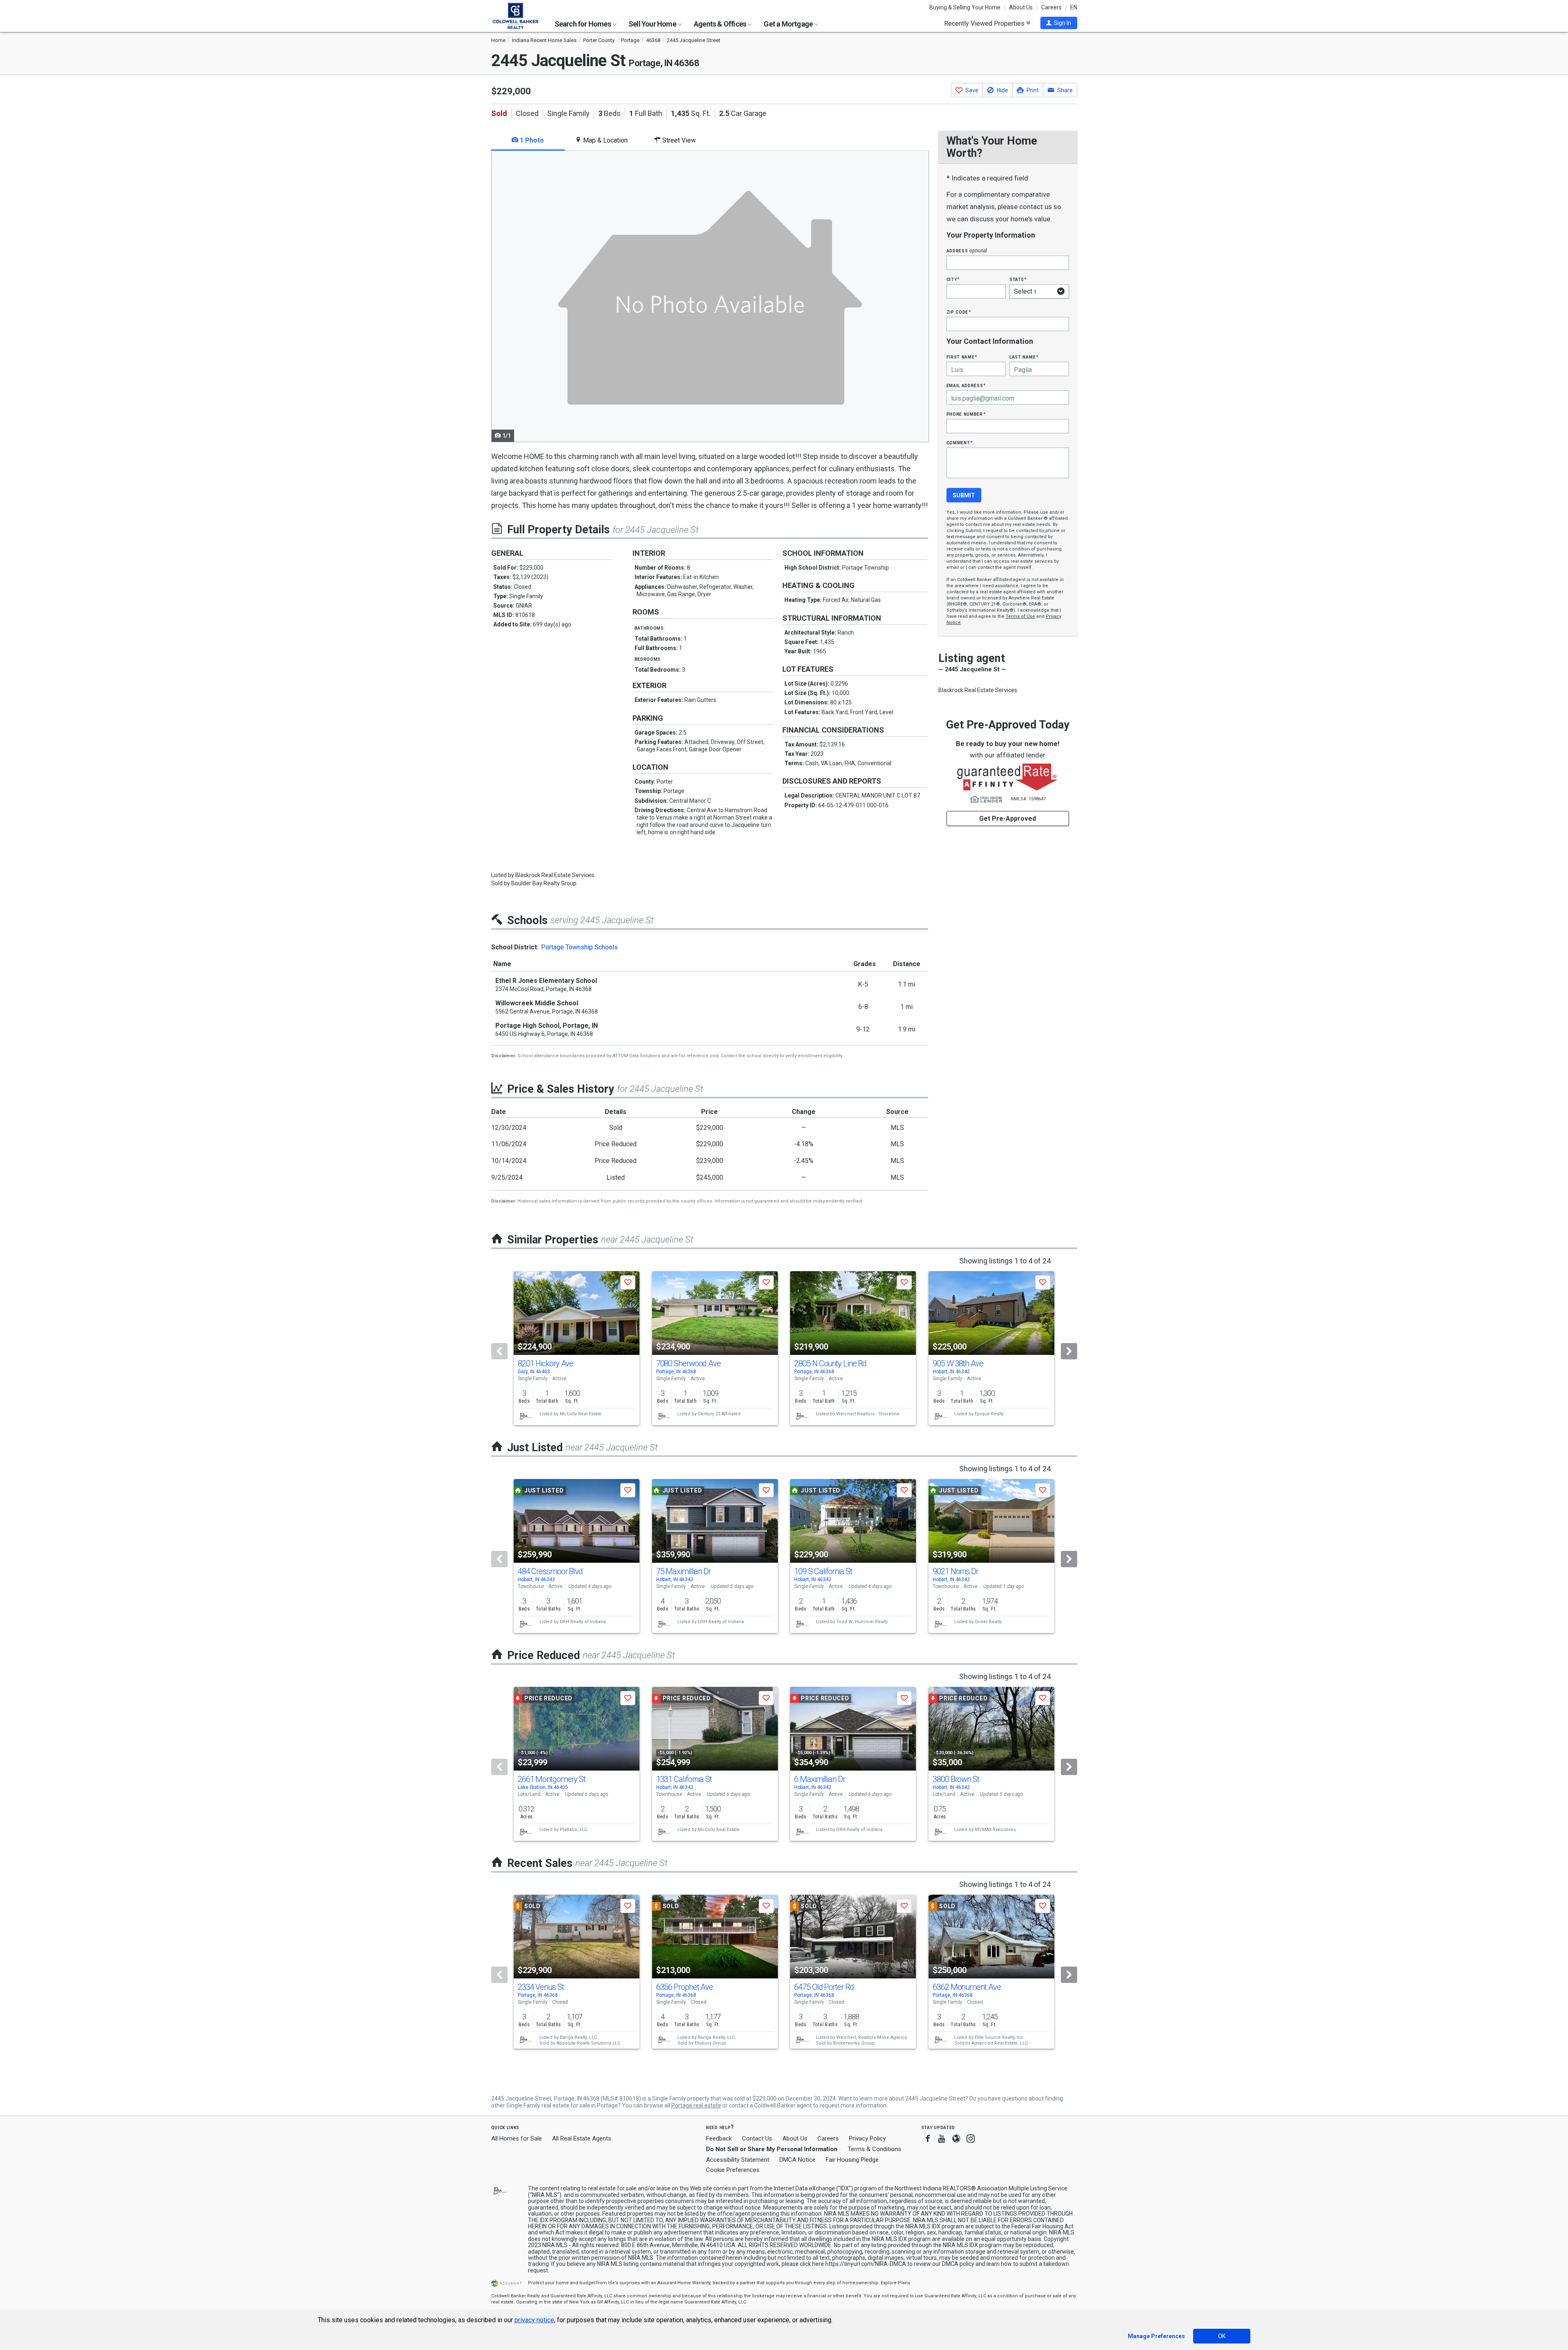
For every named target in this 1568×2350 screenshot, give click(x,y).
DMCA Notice (797, 2160)
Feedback (719, 2139)
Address (967, 251)
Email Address (966, 385)
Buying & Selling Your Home (965, 7)
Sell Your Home (653, 24)
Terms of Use (1020, 616)
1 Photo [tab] (531, 140)
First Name (962, 357)
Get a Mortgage (789, 24)
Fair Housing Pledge (852, 2160)
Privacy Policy (867, 2138)
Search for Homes (583, 24)
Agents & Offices (721, 24)
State (1018, 279)
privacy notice (534, 2320)
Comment (960, 442)
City (953, 279)
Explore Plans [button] (895, 2283)
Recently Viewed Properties (985, 23)
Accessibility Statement (738, 2160)
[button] (1059, 23)
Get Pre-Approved (1008, 819)
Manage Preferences (1156, 2336)
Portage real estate (696, 2105)
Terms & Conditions (874, 2149)
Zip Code (959, 312)
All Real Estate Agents (582, 2138)
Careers (1051, 7)
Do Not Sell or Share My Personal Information (772, 2149)
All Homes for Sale (517, 2138)
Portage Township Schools (579, 947)
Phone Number (966, 414)
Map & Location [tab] (605, 140)
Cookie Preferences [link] (733, 2170)
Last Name (1024, 357)
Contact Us (757, 2138)
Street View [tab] (678, 140)
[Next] (1069, 1351)
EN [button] (1074, 7)
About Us (1021, 7)
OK (1222, 2336)
